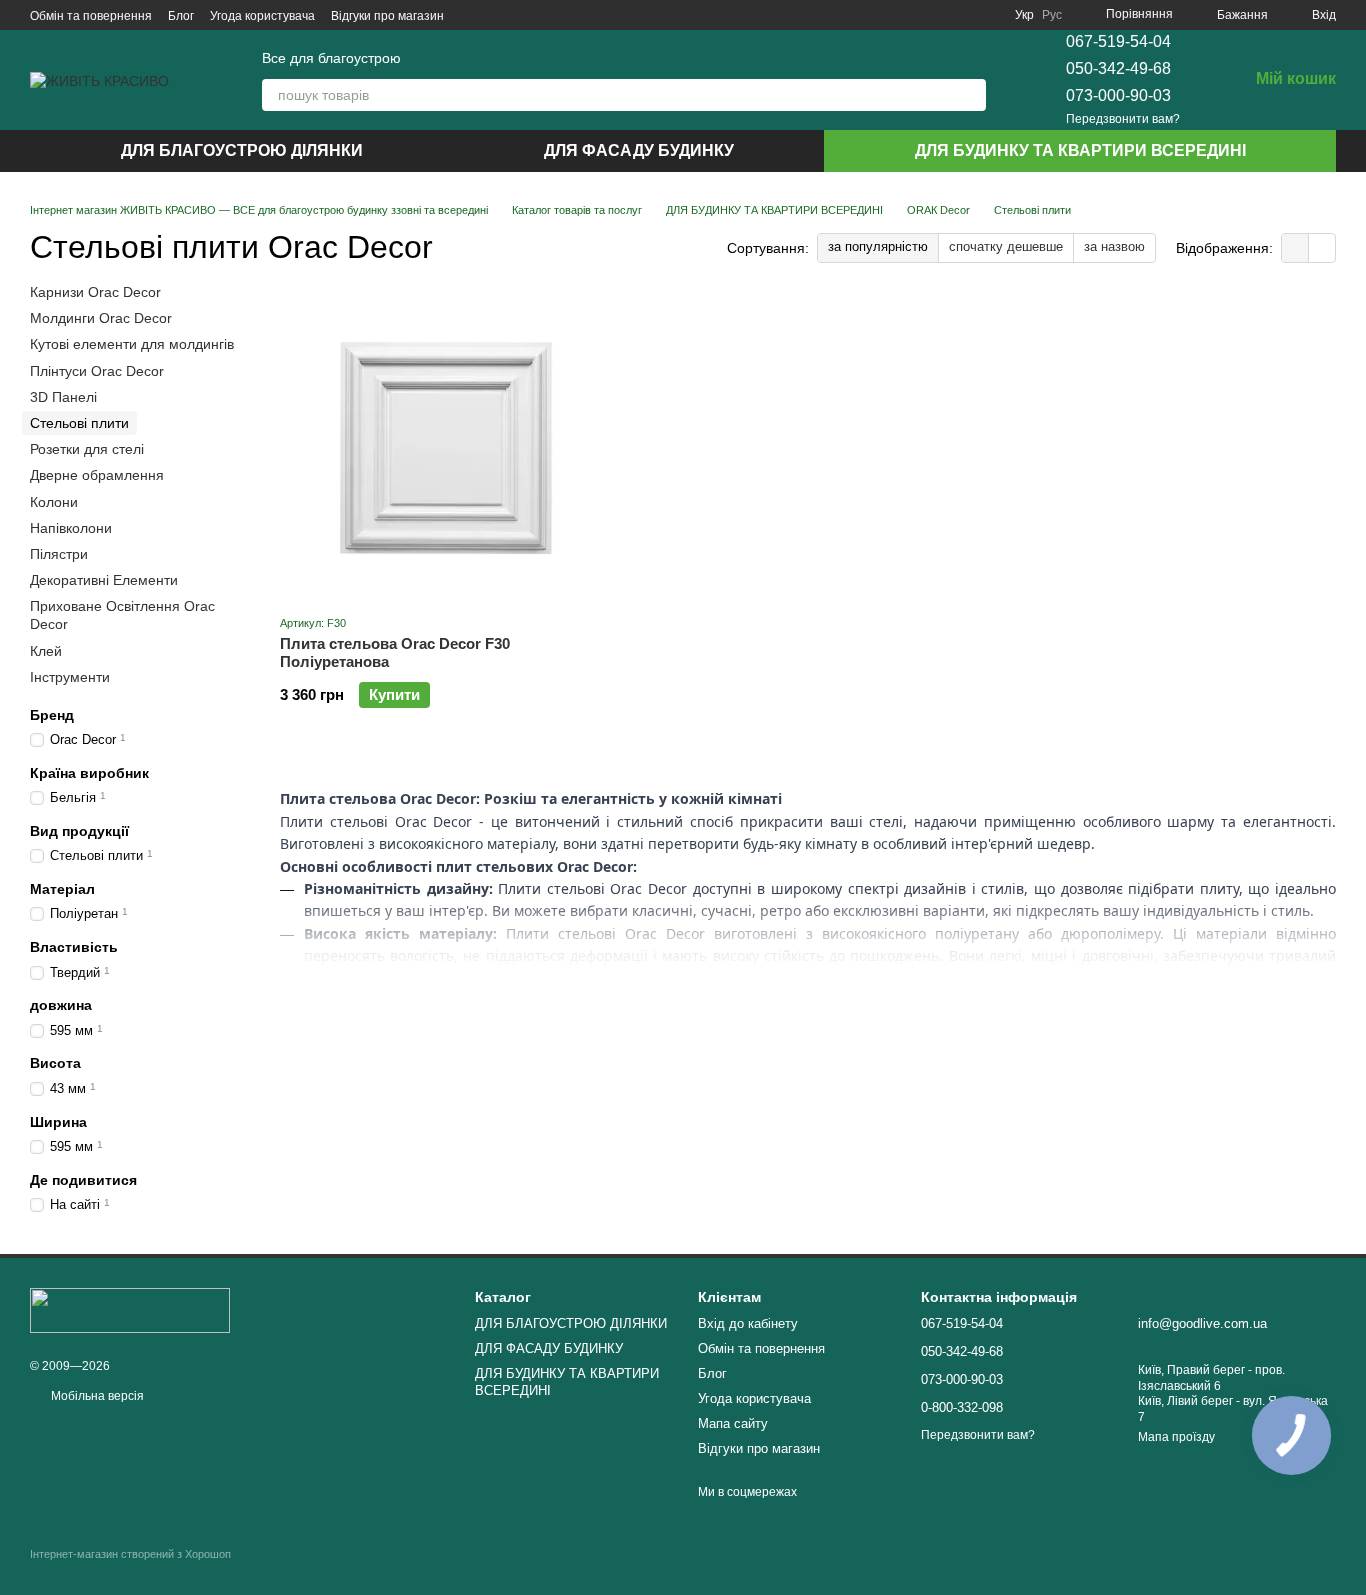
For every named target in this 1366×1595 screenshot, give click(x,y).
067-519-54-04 (1118, 41)
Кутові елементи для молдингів (132, 345)
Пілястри (59, 554)
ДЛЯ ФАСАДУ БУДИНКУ (639, 150)
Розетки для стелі (87, 449)
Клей (46, 651)
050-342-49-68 (1118, 68)
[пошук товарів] (970, 95)
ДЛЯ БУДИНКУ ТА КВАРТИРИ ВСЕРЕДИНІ (1080, 150)
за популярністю (878, 246)
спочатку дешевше (1006, 246)
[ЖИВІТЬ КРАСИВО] (130, 1310)
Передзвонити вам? (1123, 119)
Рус (1052, 15)
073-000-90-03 (1118, 95)
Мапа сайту (733, 1423)
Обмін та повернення (91, 16)
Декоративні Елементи (104, 580)
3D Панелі (63, 397)
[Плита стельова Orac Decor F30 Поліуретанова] (446, 448)
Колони (54, 502)
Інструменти (70, 677)
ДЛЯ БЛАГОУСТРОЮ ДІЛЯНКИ (242, 150)
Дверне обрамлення (97, 475)
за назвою (1114, 246)
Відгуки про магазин (387, 16)
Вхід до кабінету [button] (748, 1323)
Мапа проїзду (1176, 1437)
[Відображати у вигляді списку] (1322, 247)
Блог (181, 16)
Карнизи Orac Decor (95, 292)
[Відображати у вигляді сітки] (1295, 247)
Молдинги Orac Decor (101, 318)
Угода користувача (262, 16)
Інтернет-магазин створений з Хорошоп (130, 1554)
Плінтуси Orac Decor (97, 371)
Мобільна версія (96, 1396)
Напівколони (71, 528)
